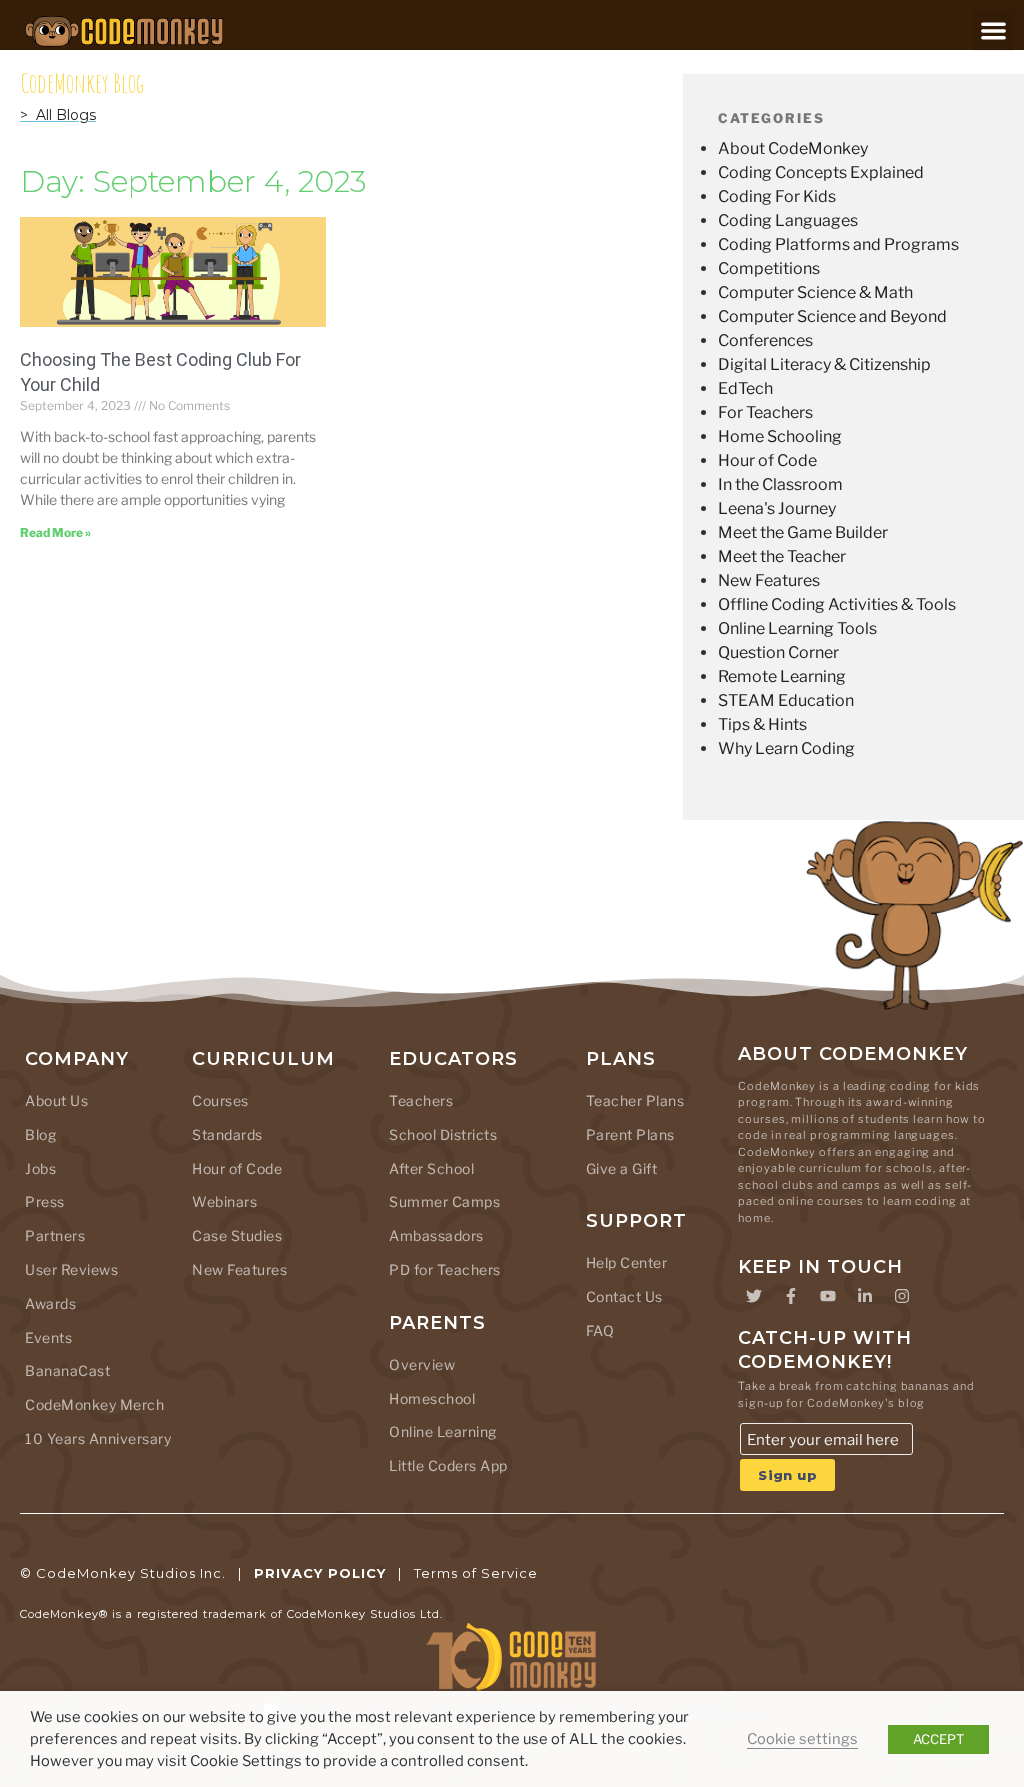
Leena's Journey (777, 508)
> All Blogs (58, 115)
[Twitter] (754, 1296)
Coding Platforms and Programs (838, 244)
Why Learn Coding (786, 748)
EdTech (745, 388)
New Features (769, 580)
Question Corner (778, 652)
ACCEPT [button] (938, 1739)
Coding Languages (788, 220)
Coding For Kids (777, 196)
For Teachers (765, 412)
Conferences (765, 340)
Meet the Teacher (782, 556)
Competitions (769, 268)
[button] (993, 30)
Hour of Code (767, 460)
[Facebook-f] (791, 1296)
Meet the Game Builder (803, 532)
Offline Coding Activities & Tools (837, 604)
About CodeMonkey (793, 148)
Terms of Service (476, 1573)
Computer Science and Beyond (832, 316)
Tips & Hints (762, 724)
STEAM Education (786, 700)
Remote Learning (782, 676)
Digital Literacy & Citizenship (824, 364)
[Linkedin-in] (865, 1296)
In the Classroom (780, 484)
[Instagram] (902, 1296)
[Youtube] (828, 1296)
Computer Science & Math (815, 292)
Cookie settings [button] (802, 1739)
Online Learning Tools (797, 628)
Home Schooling (780, 436)
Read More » (55, 532)
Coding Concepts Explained (821, 172)
